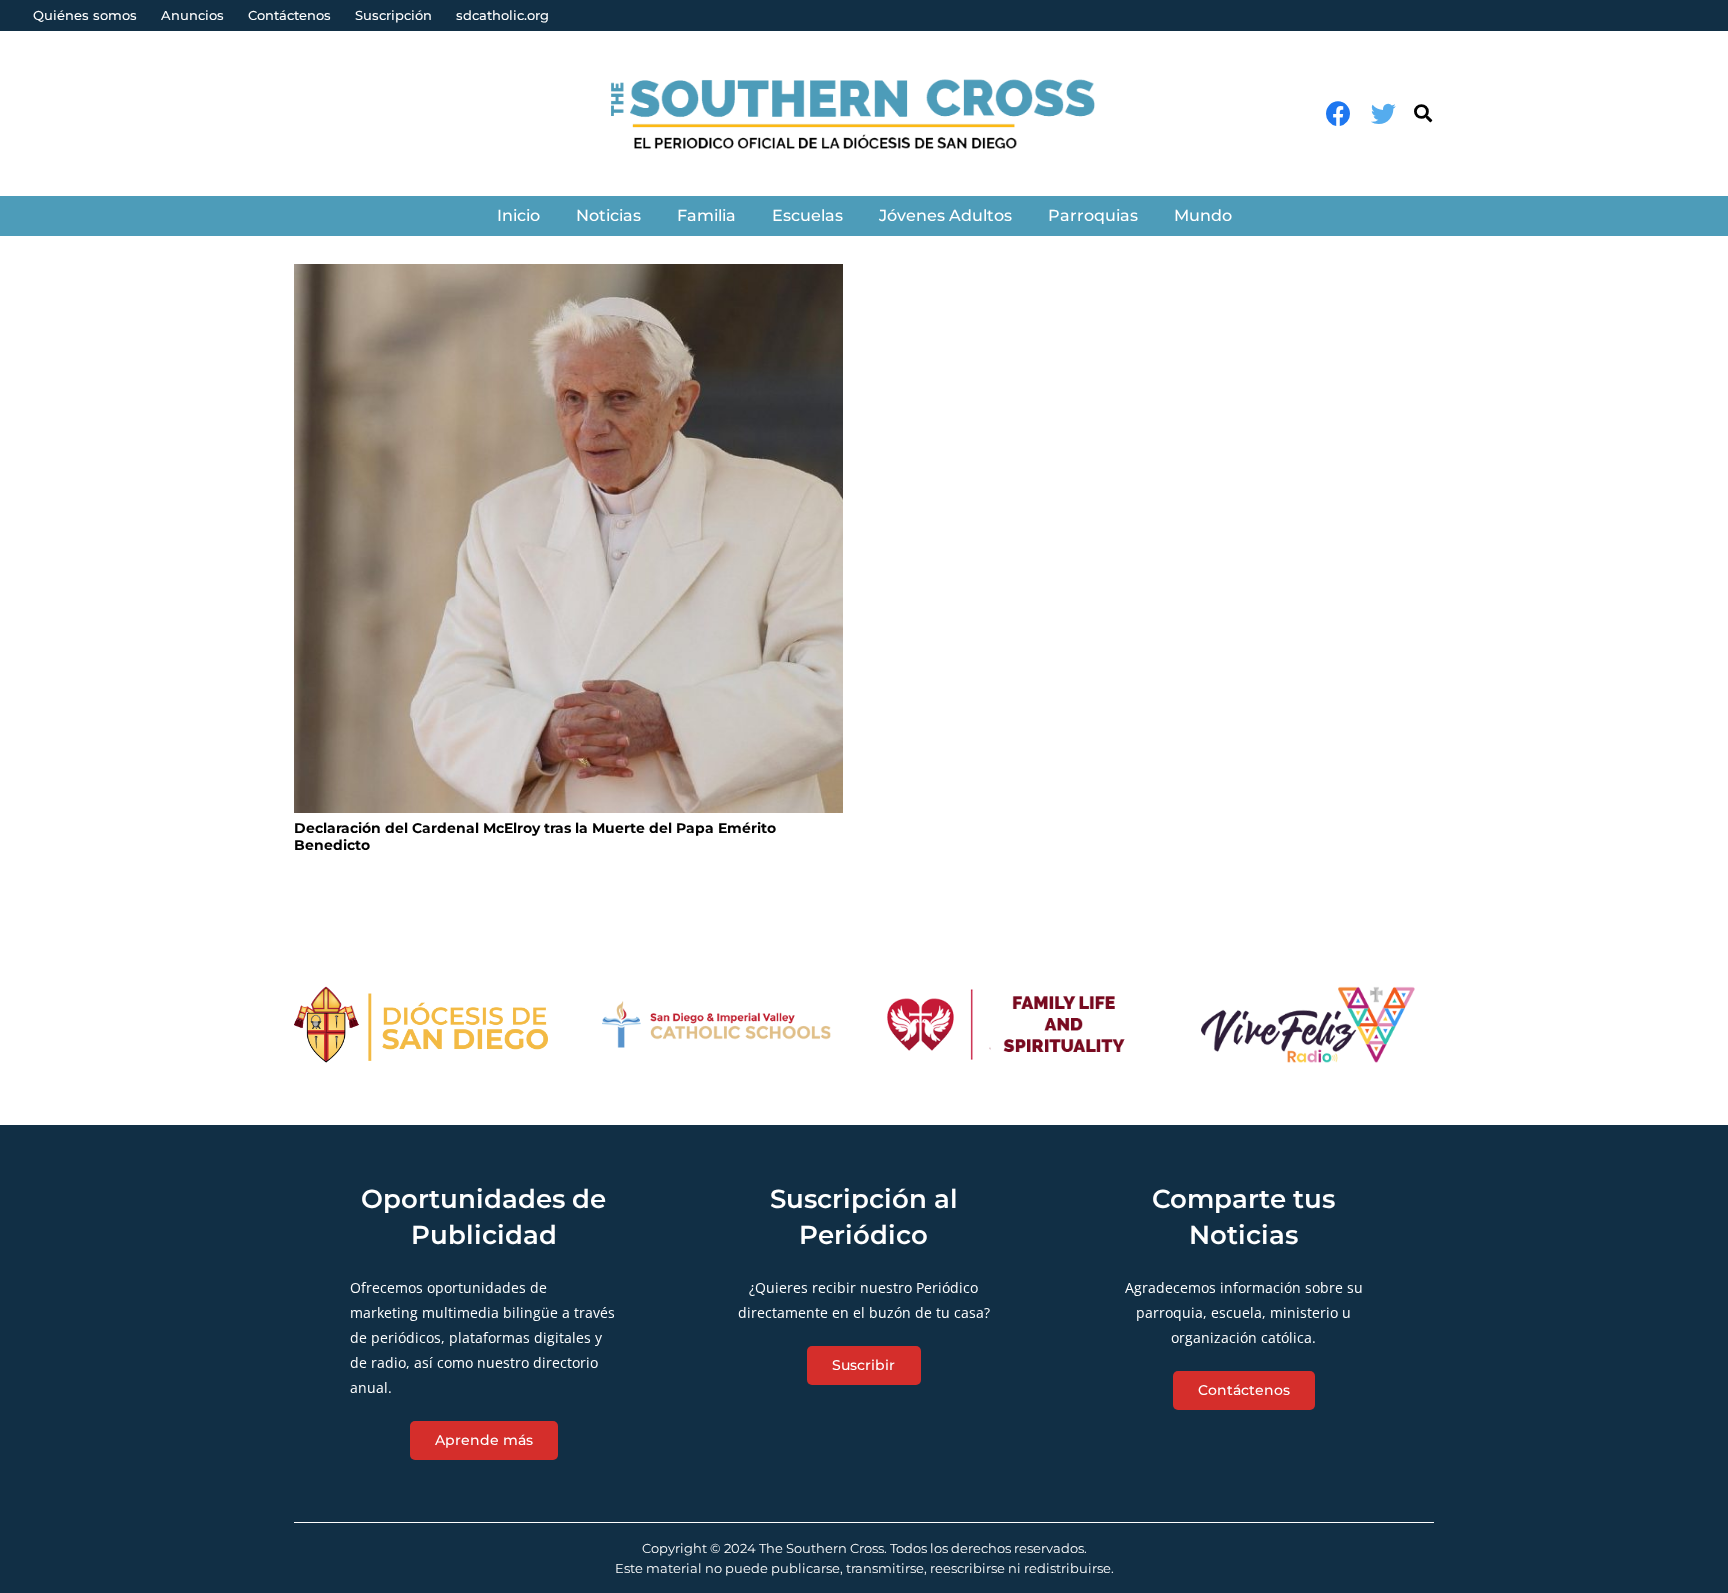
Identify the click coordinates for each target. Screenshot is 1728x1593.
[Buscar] (1423, 113)
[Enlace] (864, 113)
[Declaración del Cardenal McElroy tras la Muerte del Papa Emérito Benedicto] (568, 538)
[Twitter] (1383, 113)
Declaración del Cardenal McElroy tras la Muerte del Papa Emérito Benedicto (535, 836)
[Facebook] (1338, 113)
